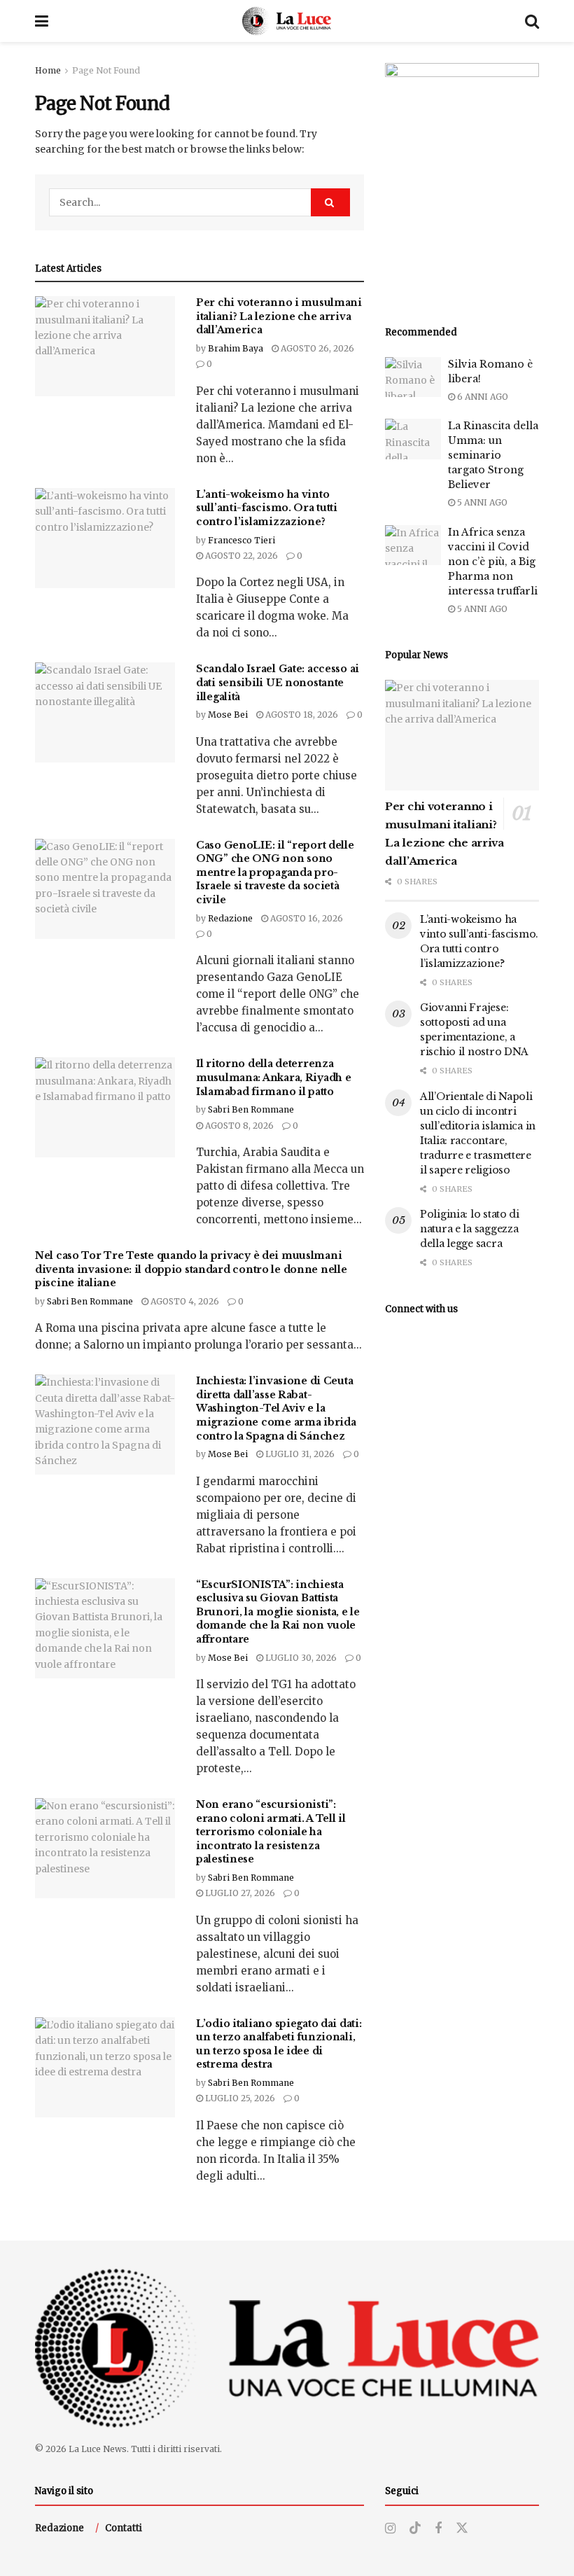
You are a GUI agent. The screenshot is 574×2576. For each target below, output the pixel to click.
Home (48, 70)
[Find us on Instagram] (390, 2529)
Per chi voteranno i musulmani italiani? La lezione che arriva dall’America (279, 316)
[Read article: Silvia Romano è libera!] (413, 377)
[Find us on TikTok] (415, 2528)
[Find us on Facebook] (438, 2529)
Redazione (230, 918)
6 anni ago (482, 397)
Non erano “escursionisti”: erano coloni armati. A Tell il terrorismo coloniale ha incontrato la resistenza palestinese (271, 1832)
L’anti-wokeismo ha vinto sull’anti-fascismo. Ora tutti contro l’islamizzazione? (267, 508)
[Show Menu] (42, 21)
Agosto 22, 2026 (240, 556)
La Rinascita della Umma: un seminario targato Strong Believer (493, 455)
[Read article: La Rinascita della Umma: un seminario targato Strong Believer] (413, 439)
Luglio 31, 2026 (299, 1454)
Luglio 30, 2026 (300, 1658)
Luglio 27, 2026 (239, 1893)
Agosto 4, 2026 (184, 1301)
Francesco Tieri (241, 540)
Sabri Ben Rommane (251, 1109)
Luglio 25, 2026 (239, 2098)
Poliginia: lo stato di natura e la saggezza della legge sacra (470, 1229)
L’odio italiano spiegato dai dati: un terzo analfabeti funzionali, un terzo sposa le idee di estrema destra (279, 2044)
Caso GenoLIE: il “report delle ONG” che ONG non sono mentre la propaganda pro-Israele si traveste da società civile (275, 872)
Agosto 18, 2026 (301, 715)
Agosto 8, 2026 (238, 1126)
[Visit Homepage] (287, 21)
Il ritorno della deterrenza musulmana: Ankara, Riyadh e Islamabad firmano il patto (273, 1077)
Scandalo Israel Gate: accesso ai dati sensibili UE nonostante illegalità (278, 682)
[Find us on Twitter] (462, 2528)
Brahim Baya (236, 348)
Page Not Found (106, 70)
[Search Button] (532, 21)
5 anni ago (481, 502)
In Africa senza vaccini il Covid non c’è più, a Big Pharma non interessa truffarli (493, 562)
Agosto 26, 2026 (316, 348)
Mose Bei (228, 715)
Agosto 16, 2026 (306, 918)
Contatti (124, 2528)
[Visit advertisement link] (462, 179)
